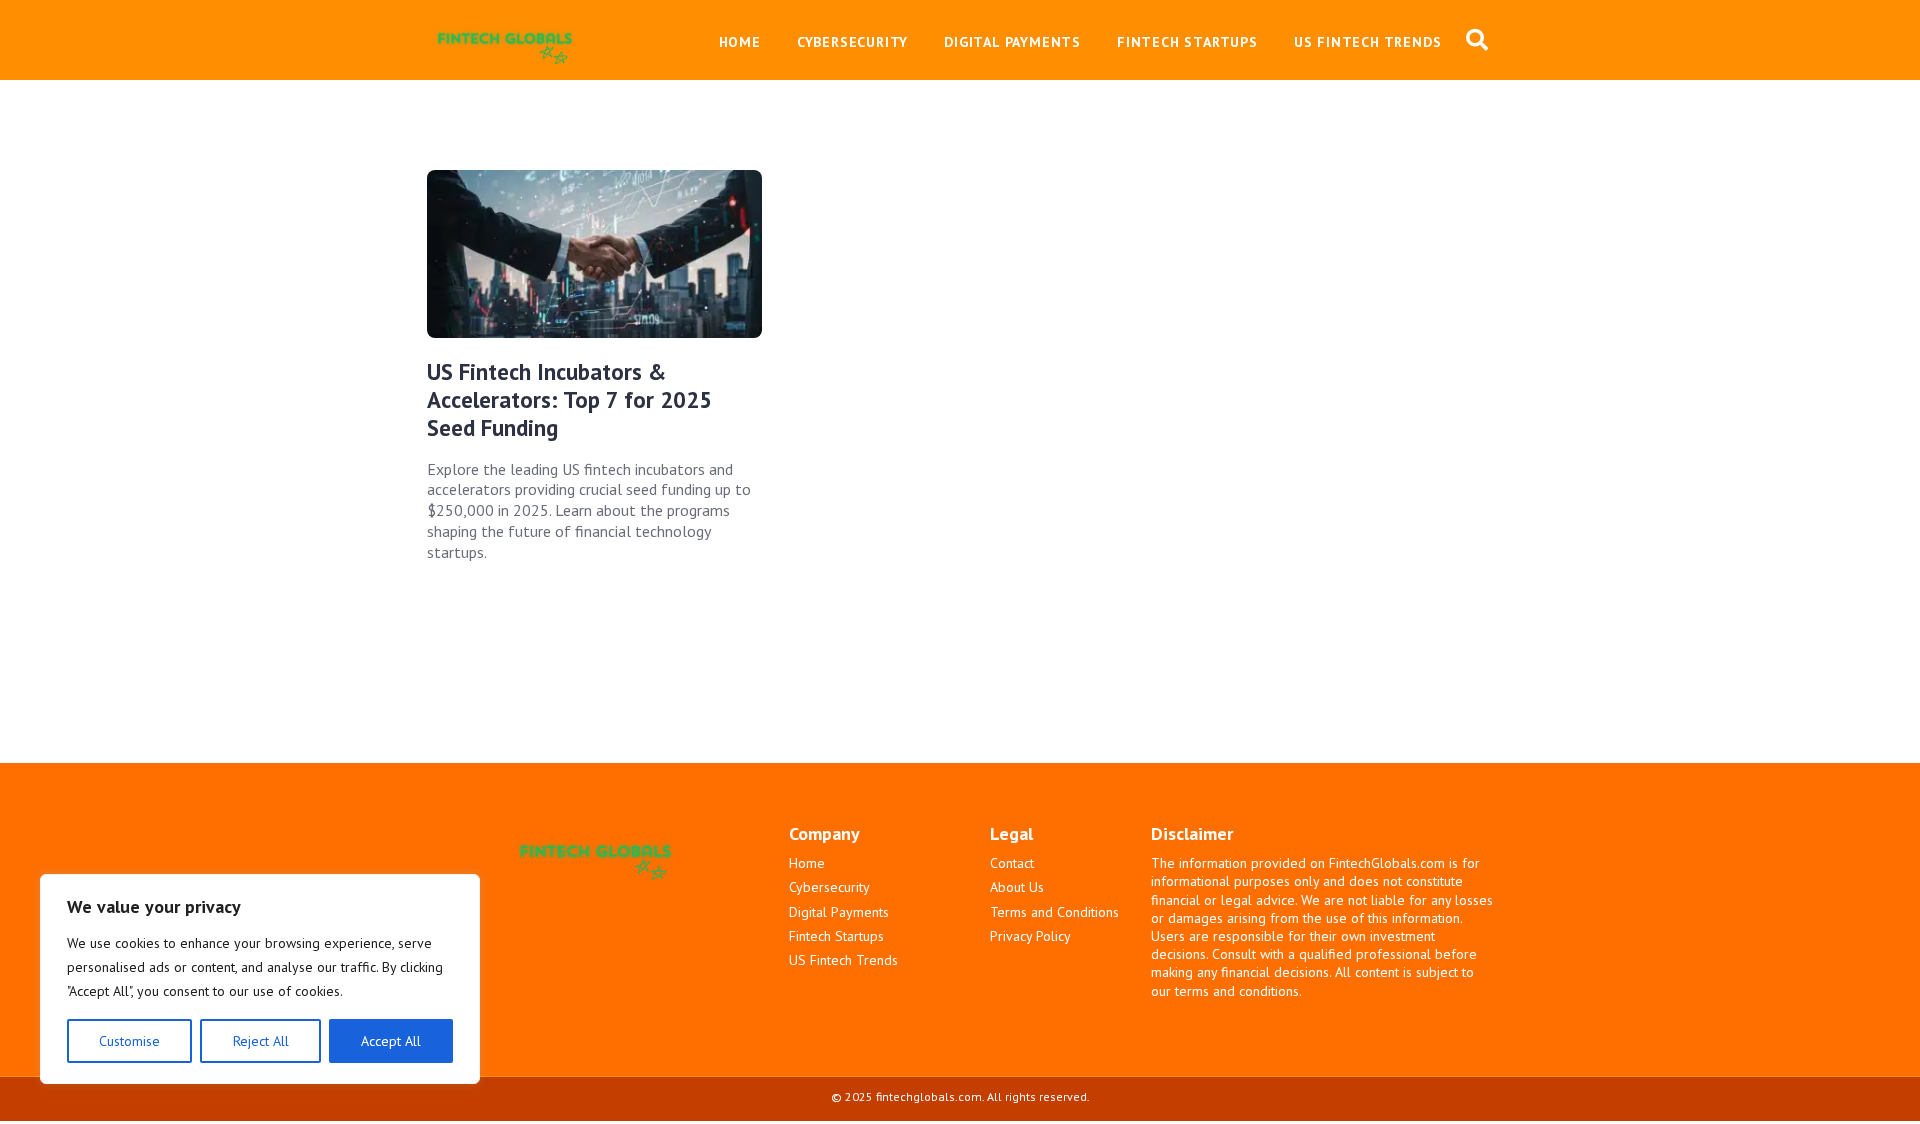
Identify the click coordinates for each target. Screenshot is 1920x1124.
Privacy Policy (1030, 936)
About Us (1017, 887)
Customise (129, 1041)
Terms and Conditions (1054, 912)
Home (807, 863)
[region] (260, 979)
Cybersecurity (829, 887)
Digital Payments (839, 912)
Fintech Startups (836, 936)
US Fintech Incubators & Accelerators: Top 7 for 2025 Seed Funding (569, 400)
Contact (1012, 863)
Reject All (261, 1041)
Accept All (391, 1041)
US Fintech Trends (843, 960)
